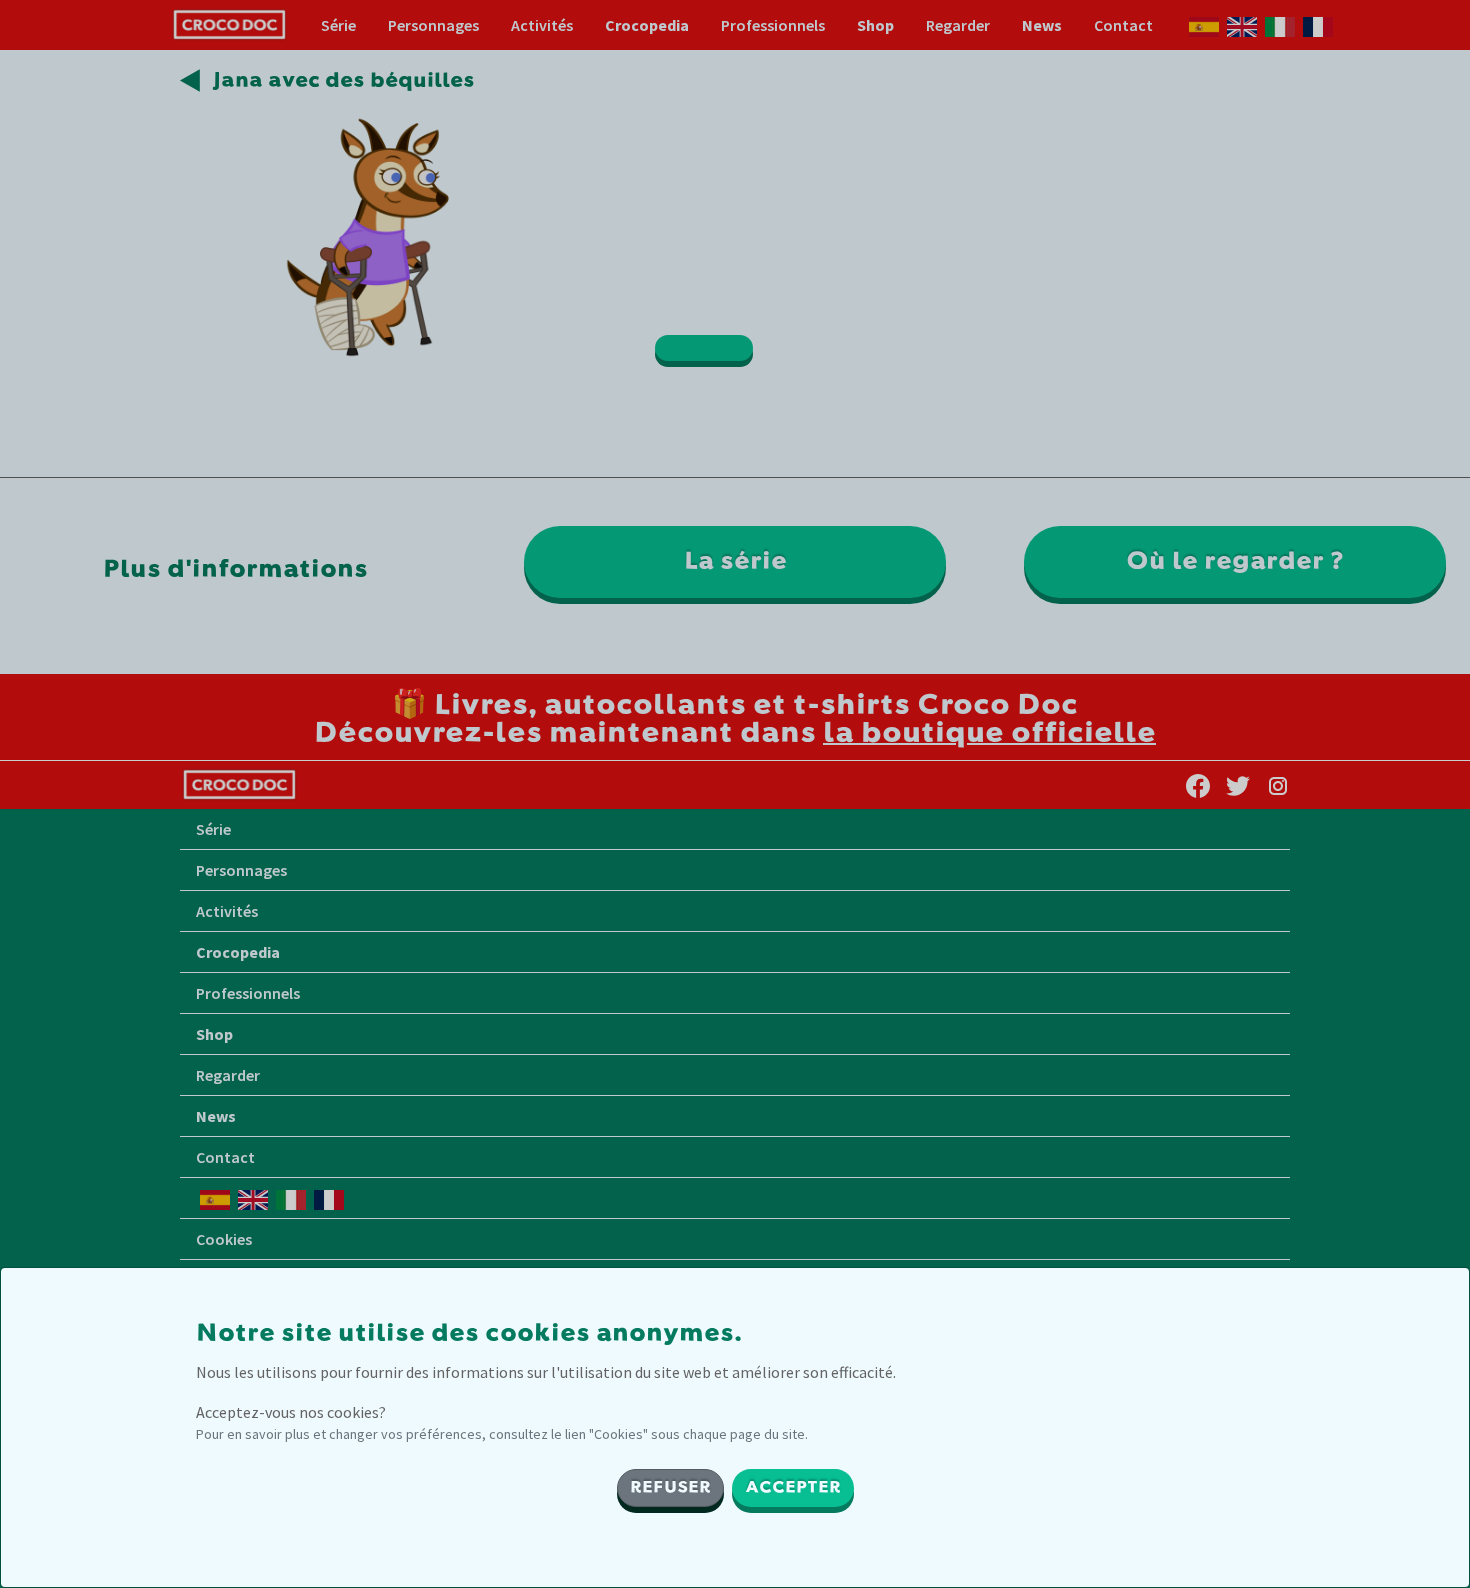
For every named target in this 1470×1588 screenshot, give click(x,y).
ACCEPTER (793, 1488)
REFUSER (670, 1488)
